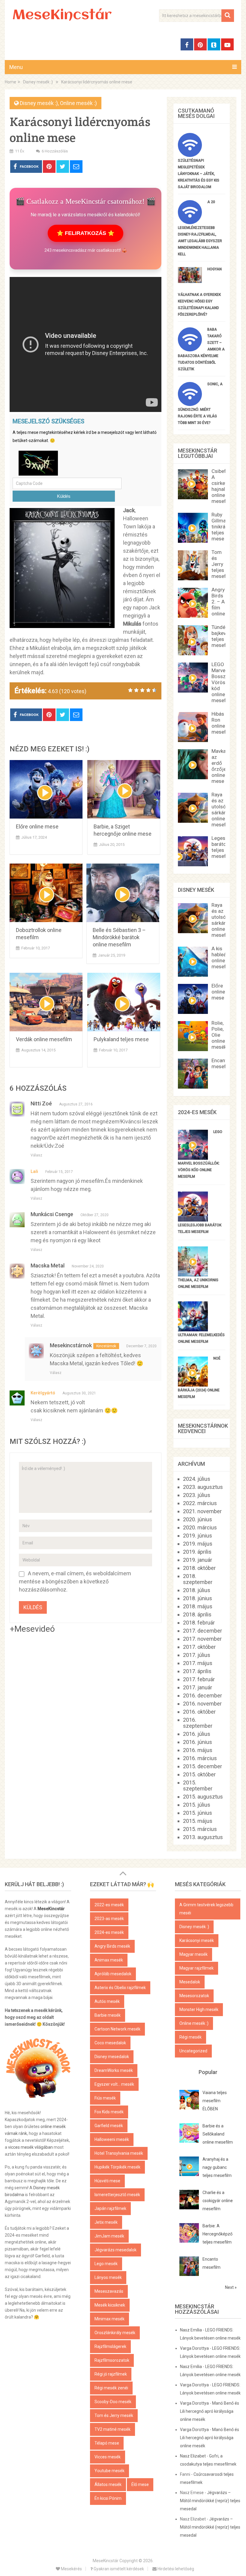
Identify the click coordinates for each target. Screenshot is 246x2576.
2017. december (202, 1631)
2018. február (199, 1623)
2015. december (202, 1766)
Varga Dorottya (194, 2348)
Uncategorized (193, 2051)
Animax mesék (109, 1960)
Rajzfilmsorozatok (112, 2360)
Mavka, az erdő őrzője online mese (219, 766)
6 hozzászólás (55, 151)
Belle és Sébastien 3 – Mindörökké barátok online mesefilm (119, 937)
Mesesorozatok (194, 1996)
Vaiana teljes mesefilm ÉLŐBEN (215, 2101)
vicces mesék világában (30, 2147)
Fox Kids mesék (109, 2112)
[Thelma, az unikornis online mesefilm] (193, 1274)
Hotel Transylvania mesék (119, 2153)
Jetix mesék (106, 2222)
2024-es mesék (109, 1932)
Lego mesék (106, 2264)
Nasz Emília (191, 2330)
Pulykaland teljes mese (121, 1039)
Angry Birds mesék (112, 1946)
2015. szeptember (198, 1785)
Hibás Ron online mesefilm (222, 723)
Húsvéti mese (107, 2181)
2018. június (198, 1598)
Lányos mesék (108, 2277)
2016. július (197, 1734)
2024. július (197, 1479)
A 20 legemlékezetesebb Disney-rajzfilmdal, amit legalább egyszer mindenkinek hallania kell (200, 228)
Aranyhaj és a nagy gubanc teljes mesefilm (217, 2167)
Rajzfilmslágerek (110, 2346)
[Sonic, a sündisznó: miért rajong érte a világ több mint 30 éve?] (190, 404)
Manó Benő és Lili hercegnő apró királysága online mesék (210, 2411)
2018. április (197, 1614)
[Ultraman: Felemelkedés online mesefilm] (193, 1329)
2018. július (197, 1590)
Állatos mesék (108, 2484)
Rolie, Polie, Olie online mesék (219, 1035)
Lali (34, 1171)
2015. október (199, 1774)
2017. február (199, 1679)
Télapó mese (107, 2443)
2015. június (198, 1813)
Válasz (36, 1155)
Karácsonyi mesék (197, 1940)
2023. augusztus (203, 1487)
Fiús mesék (105, 2098)
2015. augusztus (203, 1797)
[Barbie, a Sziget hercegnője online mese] (124, 789)
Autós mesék (107, 2001)
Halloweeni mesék (112, 2139)
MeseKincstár (62, 16)
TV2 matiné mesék (112, 2429)
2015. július (197, 1805)
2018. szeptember (198, 1579)
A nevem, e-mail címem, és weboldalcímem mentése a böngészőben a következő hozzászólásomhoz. (75, 1581)
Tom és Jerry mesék (114, 2415)
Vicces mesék (108, 2457)
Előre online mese (37, 827)
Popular (208, 2072)
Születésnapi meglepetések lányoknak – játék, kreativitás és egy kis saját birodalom (199, 174)
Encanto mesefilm (222, 1063)
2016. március (200, 1758)
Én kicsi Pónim (108, 2498)
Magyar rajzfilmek (196, 1968)
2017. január (198, 1687)
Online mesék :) (78, 103)
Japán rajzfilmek (110, 2208)
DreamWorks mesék (114, 2070)
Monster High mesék (199, 2009)
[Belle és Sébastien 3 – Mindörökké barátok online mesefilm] (123, 893)
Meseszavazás (109, 2291)
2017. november (202, 1639)
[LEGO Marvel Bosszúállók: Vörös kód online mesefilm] (193, 1158)
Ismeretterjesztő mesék (117, 2195)
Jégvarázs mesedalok (115, 2250)
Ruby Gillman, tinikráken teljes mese (222, 527)
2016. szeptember (198, 1723)
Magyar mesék (193, 1954)
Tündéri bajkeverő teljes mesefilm (222, 636)
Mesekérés (71, 2569)
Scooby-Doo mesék (113, 2402)
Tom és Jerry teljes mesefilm (222, 564)
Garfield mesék (109, 2126)
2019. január (198, 1560)
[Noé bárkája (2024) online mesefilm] (193, 1385)
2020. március (200, 1527)
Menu (16, 67)
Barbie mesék (108, 2015)
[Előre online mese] (46, 789)
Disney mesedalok (112, 2057)
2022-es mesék (109, 1905)
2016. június (198, 1742)
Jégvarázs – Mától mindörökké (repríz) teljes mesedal (210, 2501)
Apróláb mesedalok (113, 1974)
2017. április (197, 1671)
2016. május (198, 1750)
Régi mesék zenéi (111, 2388)
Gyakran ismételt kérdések (118, 2569)
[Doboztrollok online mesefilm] (46, 893)
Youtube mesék (109, 2471)
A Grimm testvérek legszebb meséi (206, 1909)
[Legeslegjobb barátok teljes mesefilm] (193, 1220)
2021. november (202, 1511)
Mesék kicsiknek (110, 2305)
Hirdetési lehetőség (175, 2569)
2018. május (198, 1606)
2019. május (198, 1544)
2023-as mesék (109, 1919)
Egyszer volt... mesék (114, 2084)
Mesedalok (190, 1982)
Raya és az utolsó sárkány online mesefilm (222, 810)
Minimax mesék (109, 2319)
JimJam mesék (109, 2236)
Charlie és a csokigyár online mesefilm (218, 2201)
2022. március (200, 1503)
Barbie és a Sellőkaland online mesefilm (218, 2134)
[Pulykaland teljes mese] (124, 1002)
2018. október (199, 1568)
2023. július (197, 1495)
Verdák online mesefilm (44, 1039)
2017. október (199, 1647)
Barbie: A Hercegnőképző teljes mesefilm (217, 2234)
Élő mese (140, 2484)
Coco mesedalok (110, 2043)
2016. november (202, 1704)
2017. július (197, 1655)
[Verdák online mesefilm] (46, 1002)
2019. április (197, 1552)
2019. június (198, 1536)
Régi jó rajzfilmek (111, 2374)
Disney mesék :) (39, 103)
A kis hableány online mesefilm (222, 957)
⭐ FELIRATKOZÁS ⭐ (85, 233)
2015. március (200, 1829)
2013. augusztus (203, 1837)
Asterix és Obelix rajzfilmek (120, 1988)
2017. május (198, 1663)
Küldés (64, 496)
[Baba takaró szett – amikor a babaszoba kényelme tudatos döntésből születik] (190, 349)
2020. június (198, 1519)
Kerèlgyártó (43, 1393)
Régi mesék (190, 2037)
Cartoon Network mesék (117, 2029)
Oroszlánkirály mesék (115, 2333)
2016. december (202, 1695)
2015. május (198, 1821)
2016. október (199, 1712)
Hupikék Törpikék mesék (117, 2167)
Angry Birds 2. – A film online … (220, 602)
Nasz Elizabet (193, 2456)
